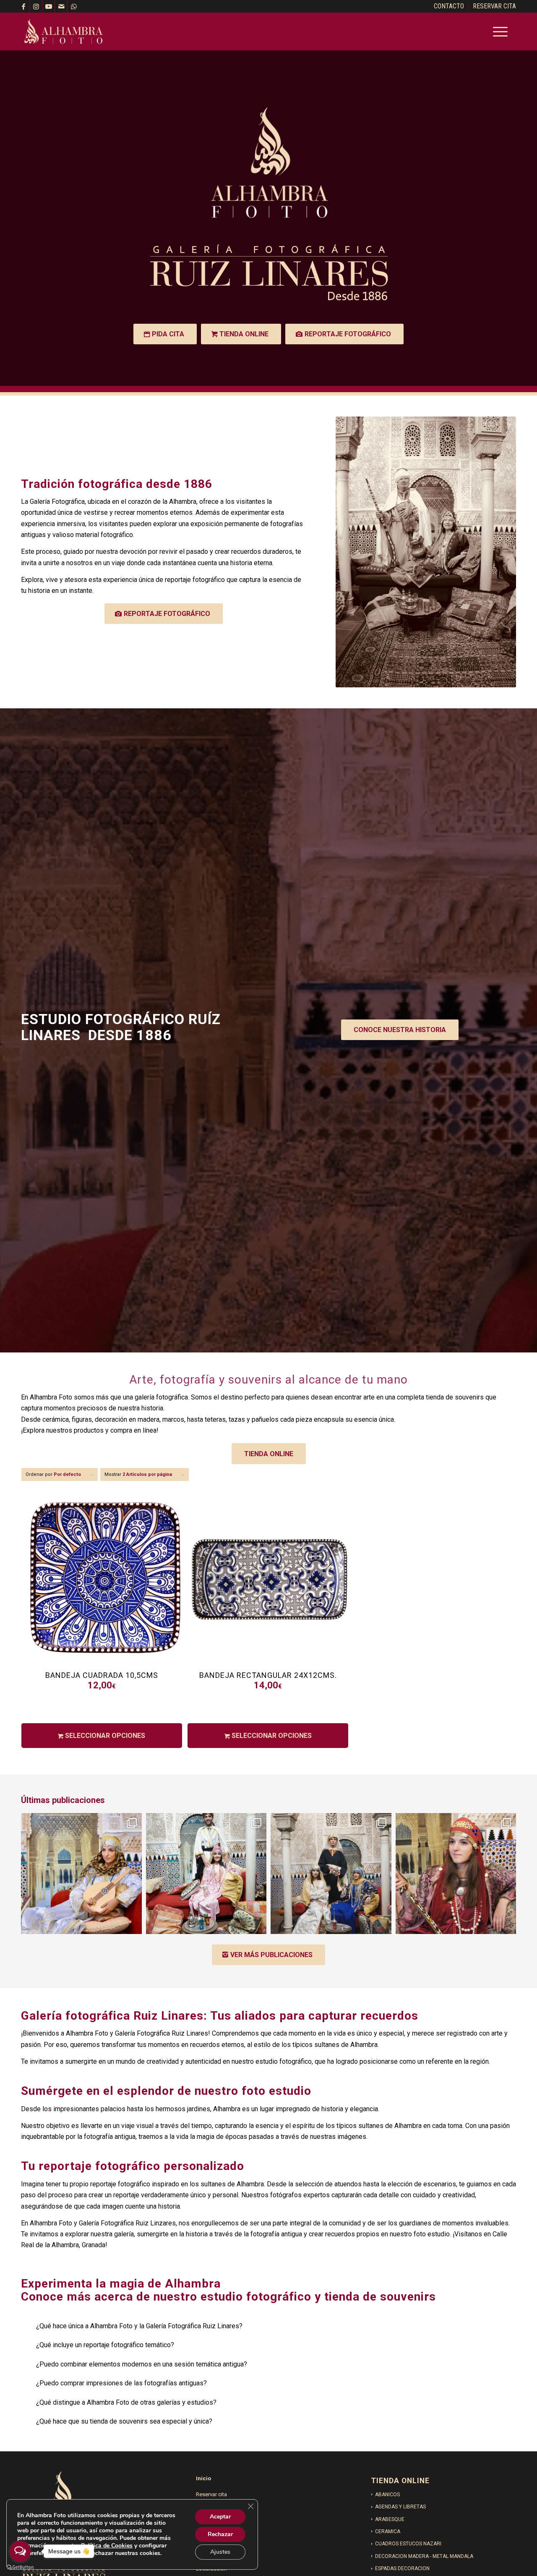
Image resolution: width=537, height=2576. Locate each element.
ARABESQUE (390, 2519)
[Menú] (498, 31)
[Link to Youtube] (48, 6)
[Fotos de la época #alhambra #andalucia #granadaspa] (456, 1874)
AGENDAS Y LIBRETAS (400, 2507)
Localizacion (211, 2524)
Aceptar (220, 2517)
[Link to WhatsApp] (74, 6)
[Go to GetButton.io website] (20, 2567)
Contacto (207, 2509)
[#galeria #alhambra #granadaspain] (331, 1874)
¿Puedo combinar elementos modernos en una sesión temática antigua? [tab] (142, 2364)
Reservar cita (211, 2494)
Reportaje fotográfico (222, 2554)
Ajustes (220, 2552)
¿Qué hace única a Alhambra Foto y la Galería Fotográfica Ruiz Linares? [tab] (139, 2326)
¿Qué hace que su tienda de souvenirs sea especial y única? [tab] (124, 2421)
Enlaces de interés (218, 2539)
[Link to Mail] (61, 6)
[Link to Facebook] (23, 6)
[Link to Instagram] (36, 6)
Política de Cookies (107, 2546)
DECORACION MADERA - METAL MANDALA (424, 2556)
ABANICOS (387, 2495)
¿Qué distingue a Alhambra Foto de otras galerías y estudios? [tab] (126, 2402)
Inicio (203, 2478)
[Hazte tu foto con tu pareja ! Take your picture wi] (206, 1874)
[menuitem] (449, 7)
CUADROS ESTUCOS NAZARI (408, 2544)
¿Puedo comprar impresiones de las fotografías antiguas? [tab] (121, 2383)
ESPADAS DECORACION (402, 2568)
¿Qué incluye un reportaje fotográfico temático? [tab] (105, 2345)
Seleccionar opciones (104, 1736)
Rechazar (220, 2534)
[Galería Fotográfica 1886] (64, 31)
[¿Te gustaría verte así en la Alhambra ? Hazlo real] (81, 1874)
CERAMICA (388, 2531)
